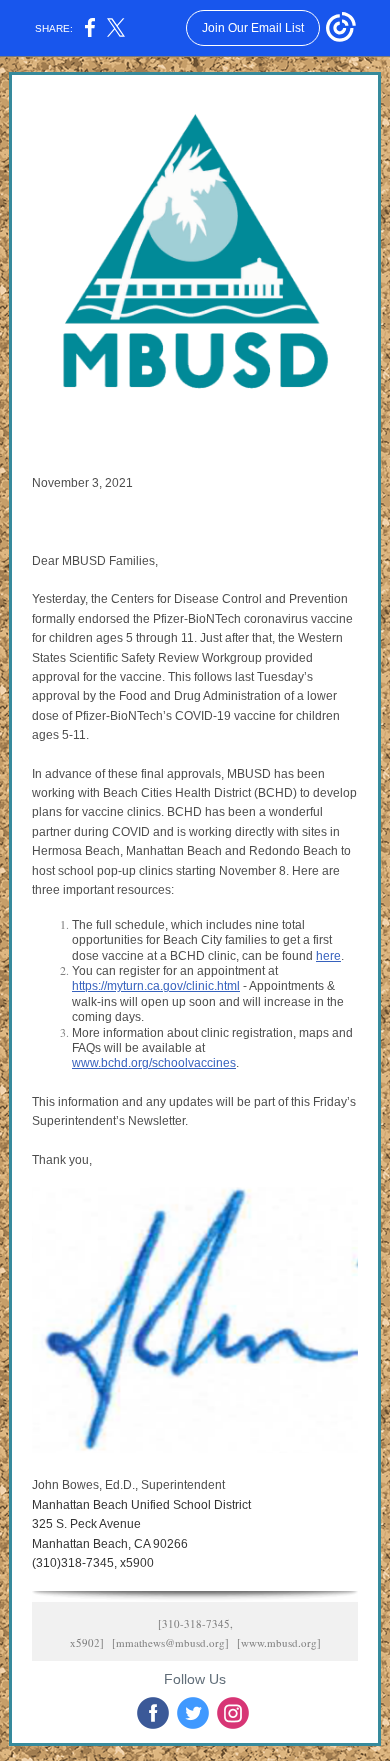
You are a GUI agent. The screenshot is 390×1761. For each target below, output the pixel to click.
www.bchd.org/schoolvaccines (154, 1063)
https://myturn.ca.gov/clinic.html (156, 986)
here (328, 956)
